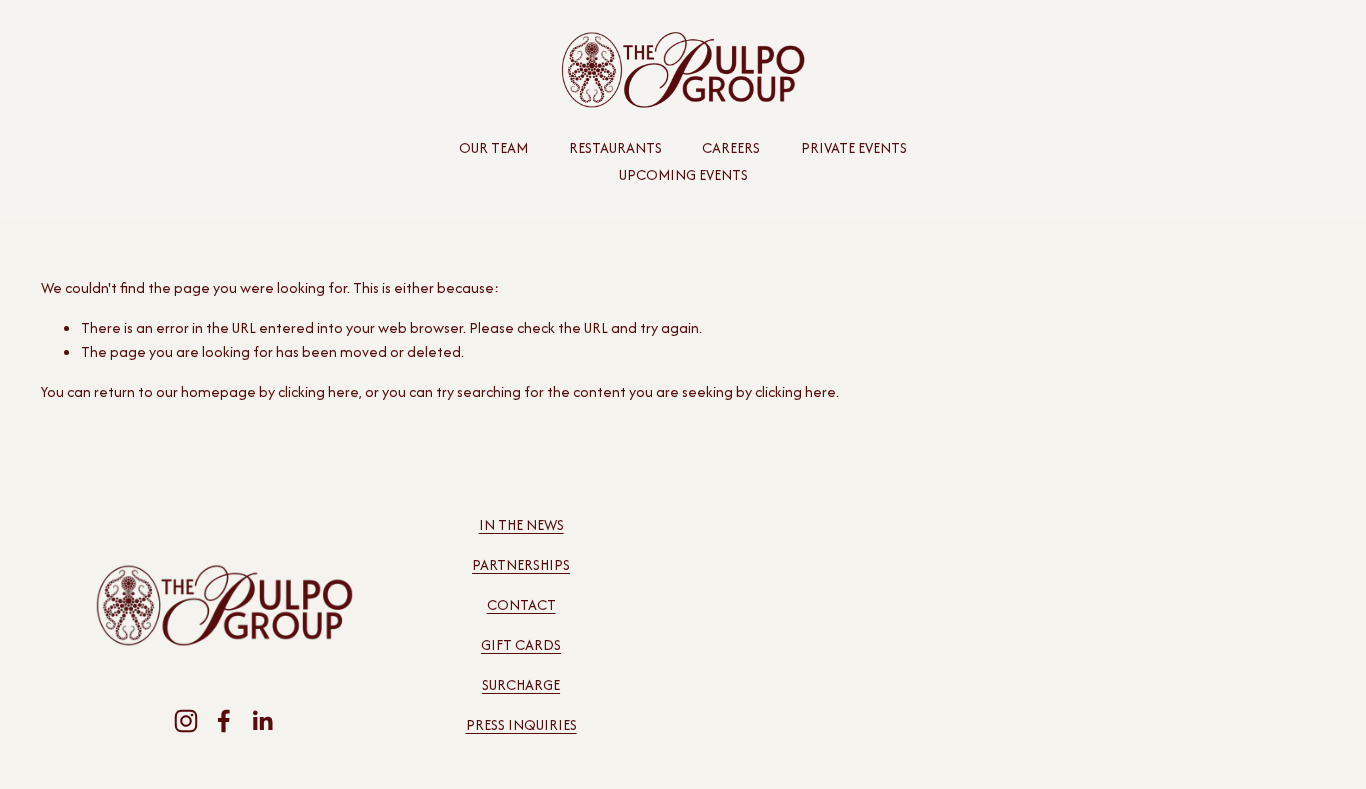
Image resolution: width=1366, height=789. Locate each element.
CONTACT (521, 604)
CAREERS (731, 147)
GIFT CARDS (521, 644)
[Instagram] (186, 721)
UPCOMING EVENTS (683, 174)
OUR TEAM (493, 147)
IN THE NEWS (521, 524)
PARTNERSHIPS (521, 564)
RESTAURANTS (615, 147)
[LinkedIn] (262, 721)
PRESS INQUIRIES (521, 724)
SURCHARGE (521, 684)
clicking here (318, 391)
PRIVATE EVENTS (854, 147)
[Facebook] (224, 721)
